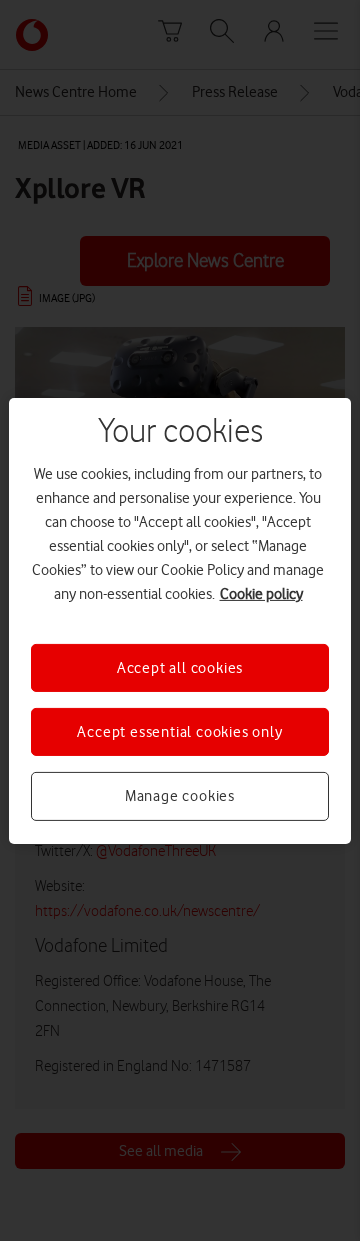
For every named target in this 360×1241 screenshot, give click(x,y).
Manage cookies (180, 796)
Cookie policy (261, 593)
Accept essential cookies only (179, 732)
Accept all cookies (180, 667)
